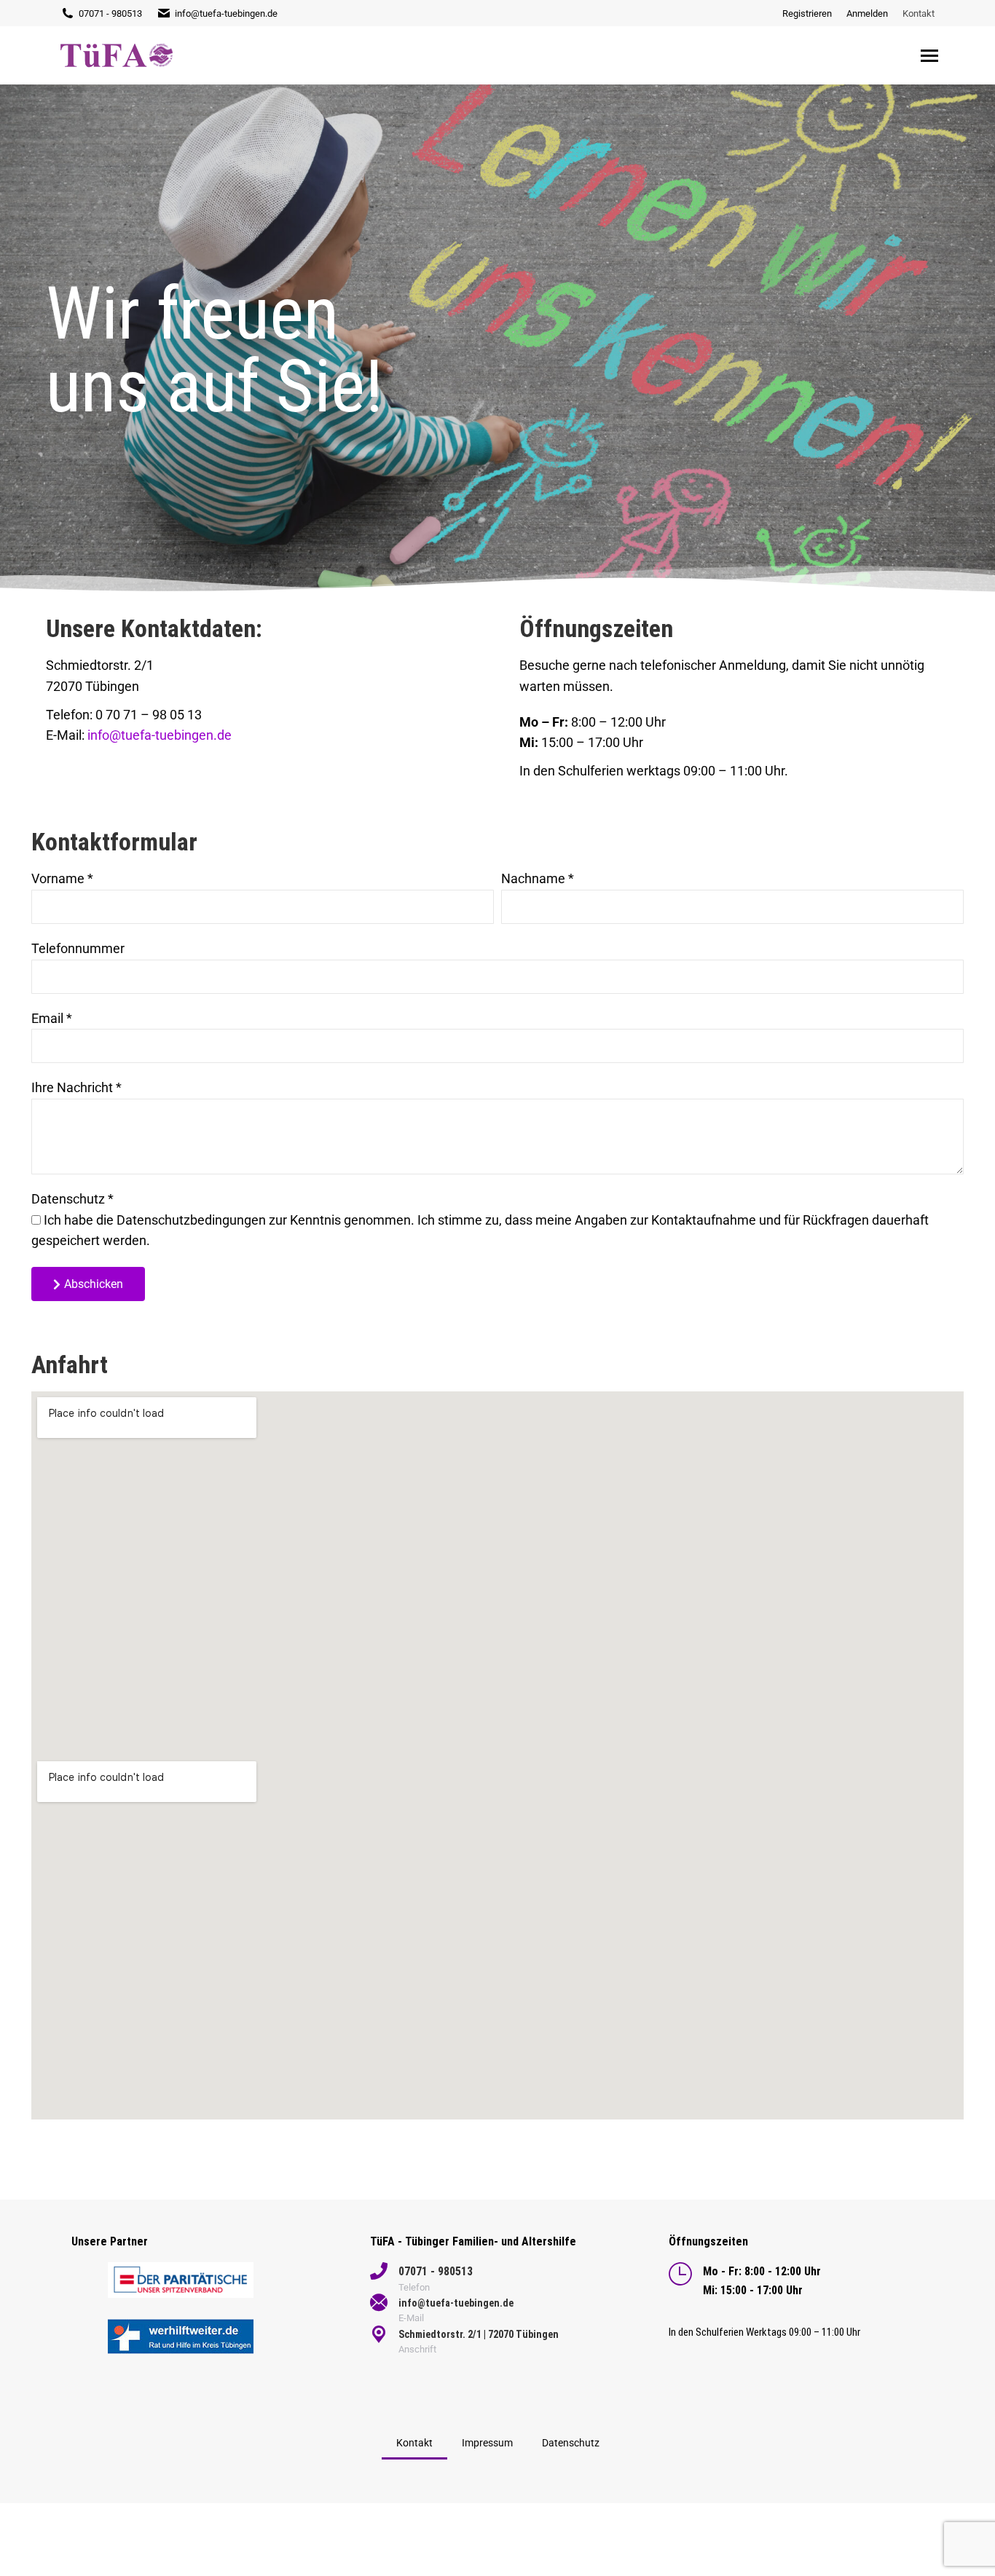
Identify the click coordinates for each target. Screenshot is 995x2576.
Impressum (487, 2443)
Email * (52, 1018)
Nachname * (538, 878)
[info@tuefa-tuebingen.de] (379, 2303)
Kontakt (414, 2443)
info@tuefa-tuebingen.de (226, 13)
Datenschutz (571, 2443)
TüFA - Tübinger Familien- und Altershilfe (473, 2241)
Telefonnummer (78, 948)
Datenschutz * (72, 1199)
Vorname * (62, 878)
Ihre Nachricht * (76, 1087)
